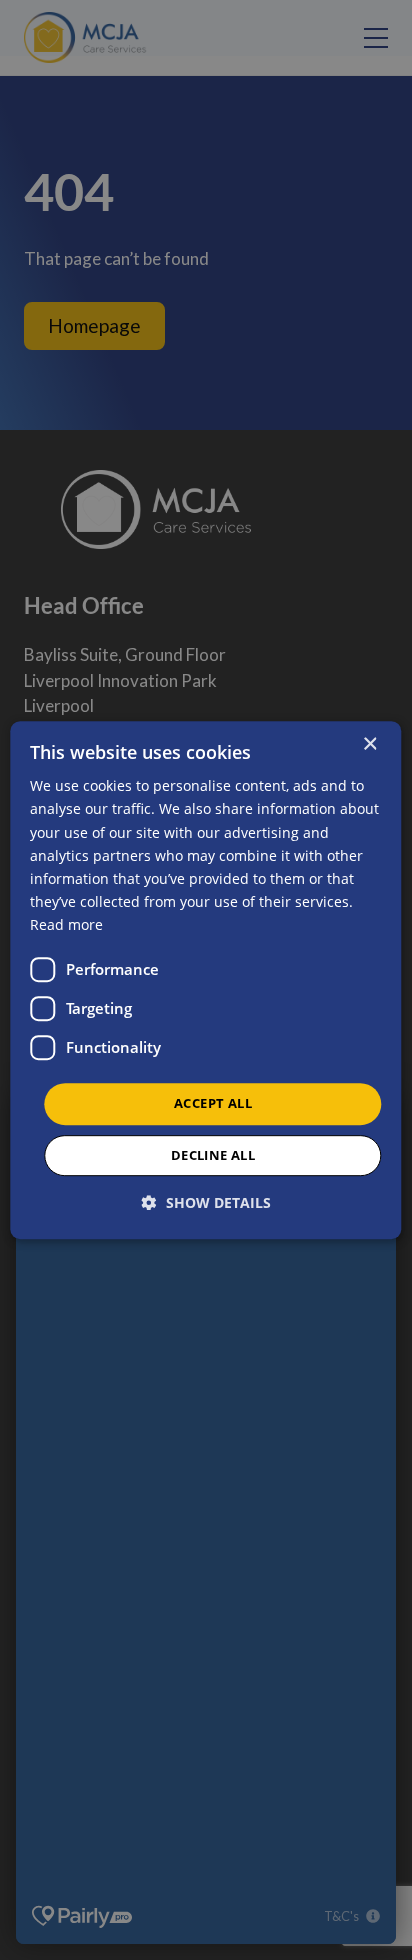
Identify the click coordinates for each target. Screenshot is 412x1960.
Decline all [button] (213, 1155)
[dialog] (205, 980)
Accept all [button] (213, 1103)
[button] (206, 1202)
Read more (66, 924)
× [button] (369, 744)
